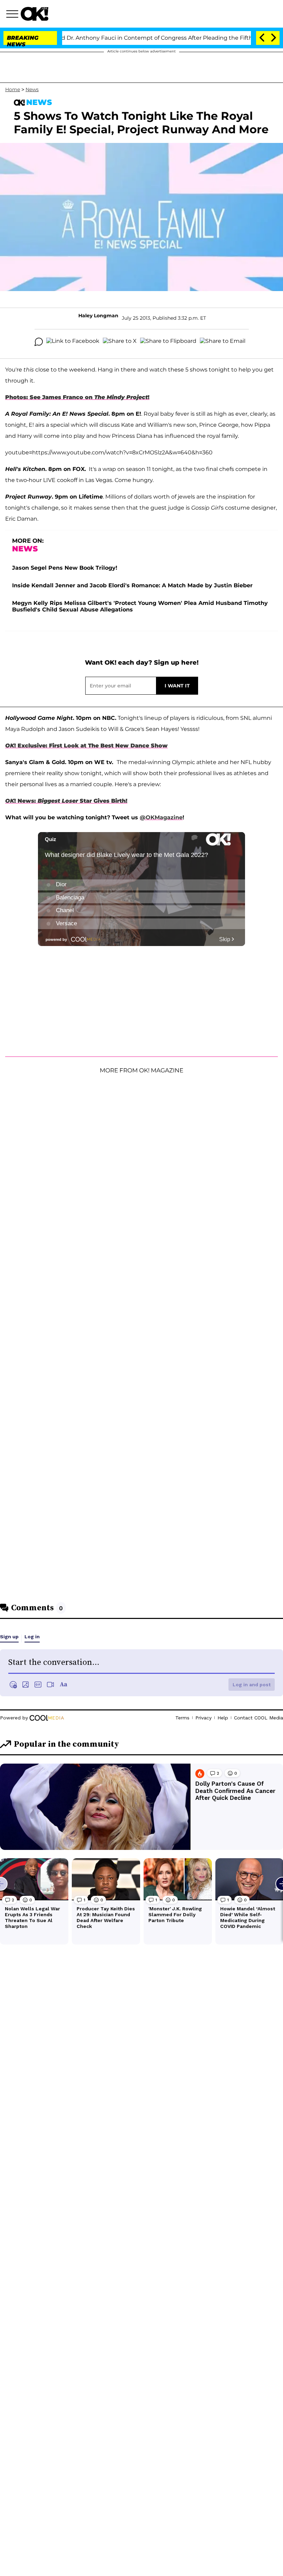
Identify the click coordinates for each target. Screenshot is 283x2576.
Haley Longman (98, 316)
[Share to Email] (223, 342)
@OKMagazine (161, 817)
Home (13, 89)
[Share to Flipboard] (168, 342)
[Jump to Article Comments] (39, 342)
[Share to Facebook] (73, 342)
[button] (13, 15)
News (32, 89)
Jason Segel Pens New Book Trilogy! (65, 568)
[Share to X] (120, 342)
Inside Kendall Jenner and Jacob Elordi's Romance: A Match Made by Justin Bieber (132, 585)
